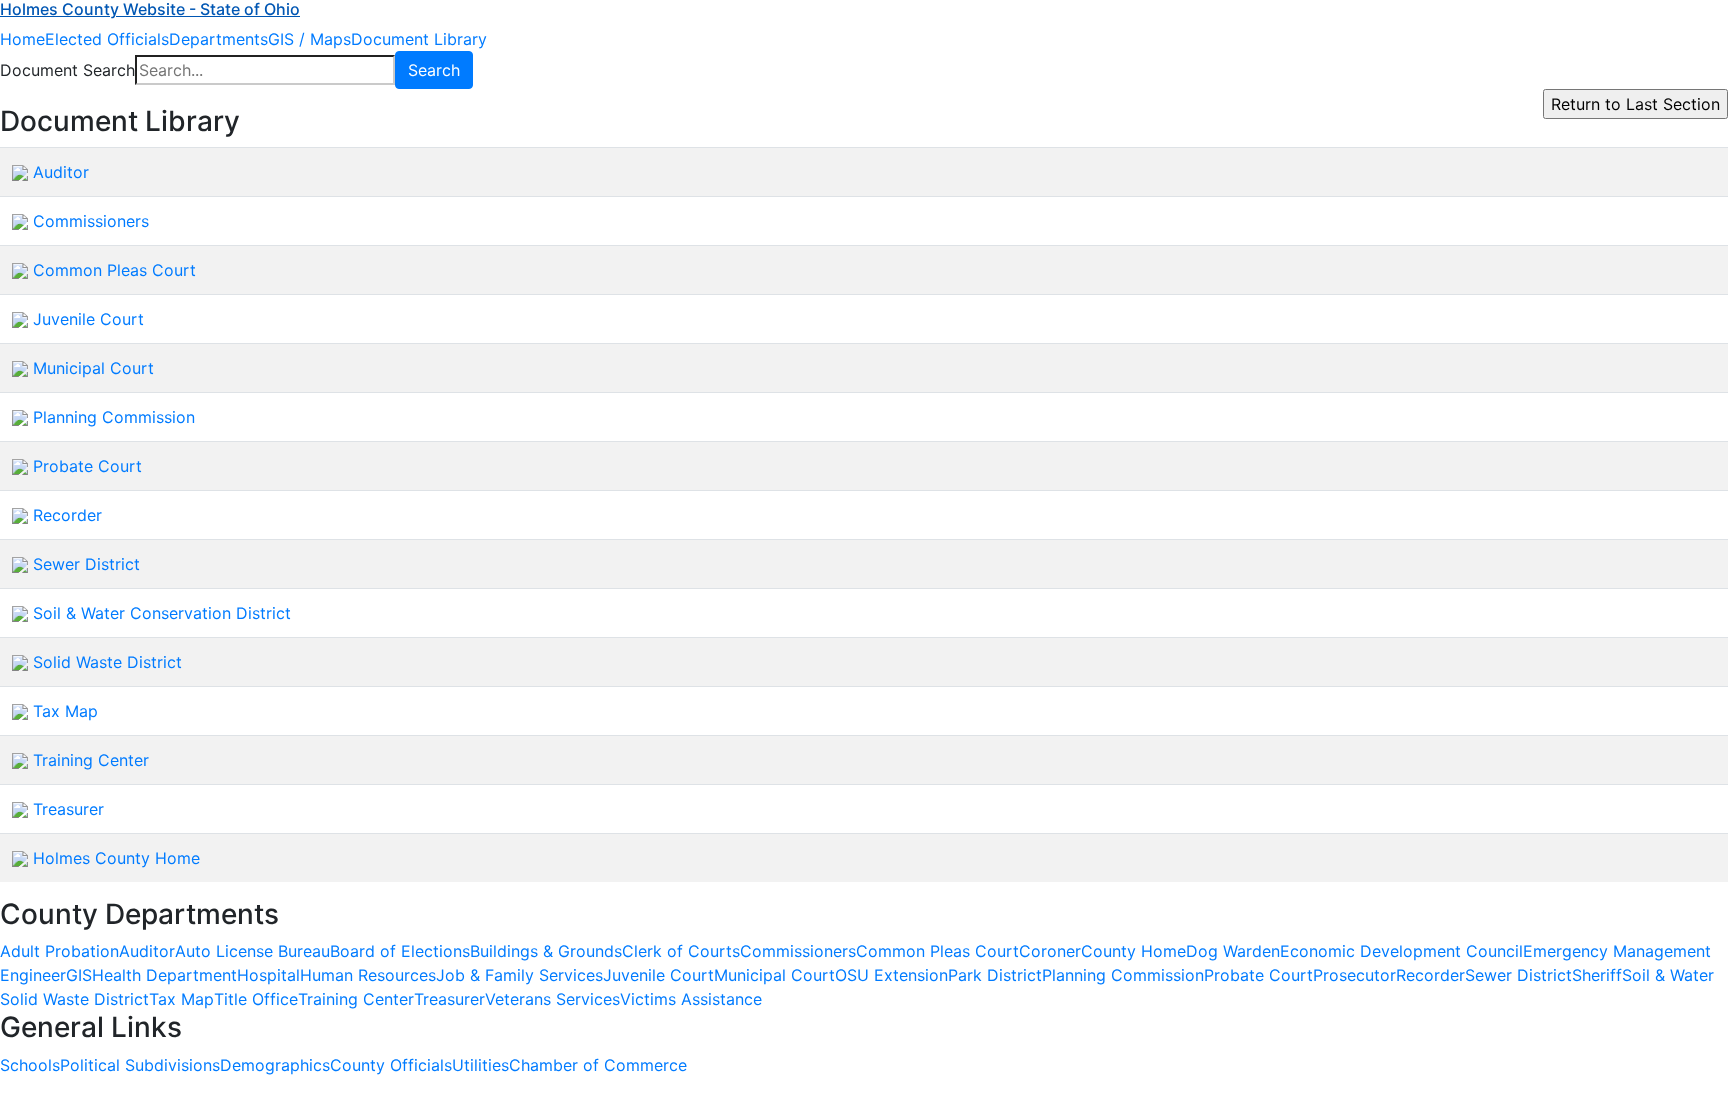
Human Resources (368, 975)
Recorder (67, 515)
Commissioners (91, 221)
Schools (30, 1065)
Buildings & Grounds (546, 951)
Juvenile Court (88, 319)
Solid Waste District (107, 662)
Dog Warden (1233, 951)
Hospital (268, 975)
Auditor (61, 172)
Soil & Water (1668, 975)
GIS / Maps (309, 39)
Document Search (67, 70)
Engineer (33, 975)
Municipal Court (93, 368)
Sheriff (1597, 975)
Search (434, 70)
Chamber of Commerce (598, 1065)
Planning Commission (114, 417)
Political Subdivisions (140, 1065)
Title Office (256, 999)
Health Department (164, 975)
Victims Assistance (691, 999)
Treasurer (68, 809)
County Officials (391, 1065)
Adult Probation (59, 951)
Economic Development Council (1401, 951)
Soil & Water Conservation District (162, 613)
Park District (995, 975)
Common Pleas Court (114, 270)
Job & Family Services (519, 975)
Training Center (91, 760)
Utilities (480, 1065)
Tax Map (65, 711)
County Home (1133, 951)
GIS (79, 975)
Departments (218, 39)
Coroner (1050, 951)
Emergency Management (1617, 951)
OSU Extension (891, 975)
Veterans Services (552, 999)
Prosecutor (1354, 975)
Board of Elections (400, 951)
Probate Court (87, 466)
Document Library (419, 39)
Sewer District (86, 564)
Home (22, 39)
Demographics (275, 1065)
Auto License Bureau (252, 951)
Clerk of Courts (681, 951)
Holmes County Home (116, 858)
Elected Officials (107, 39)
